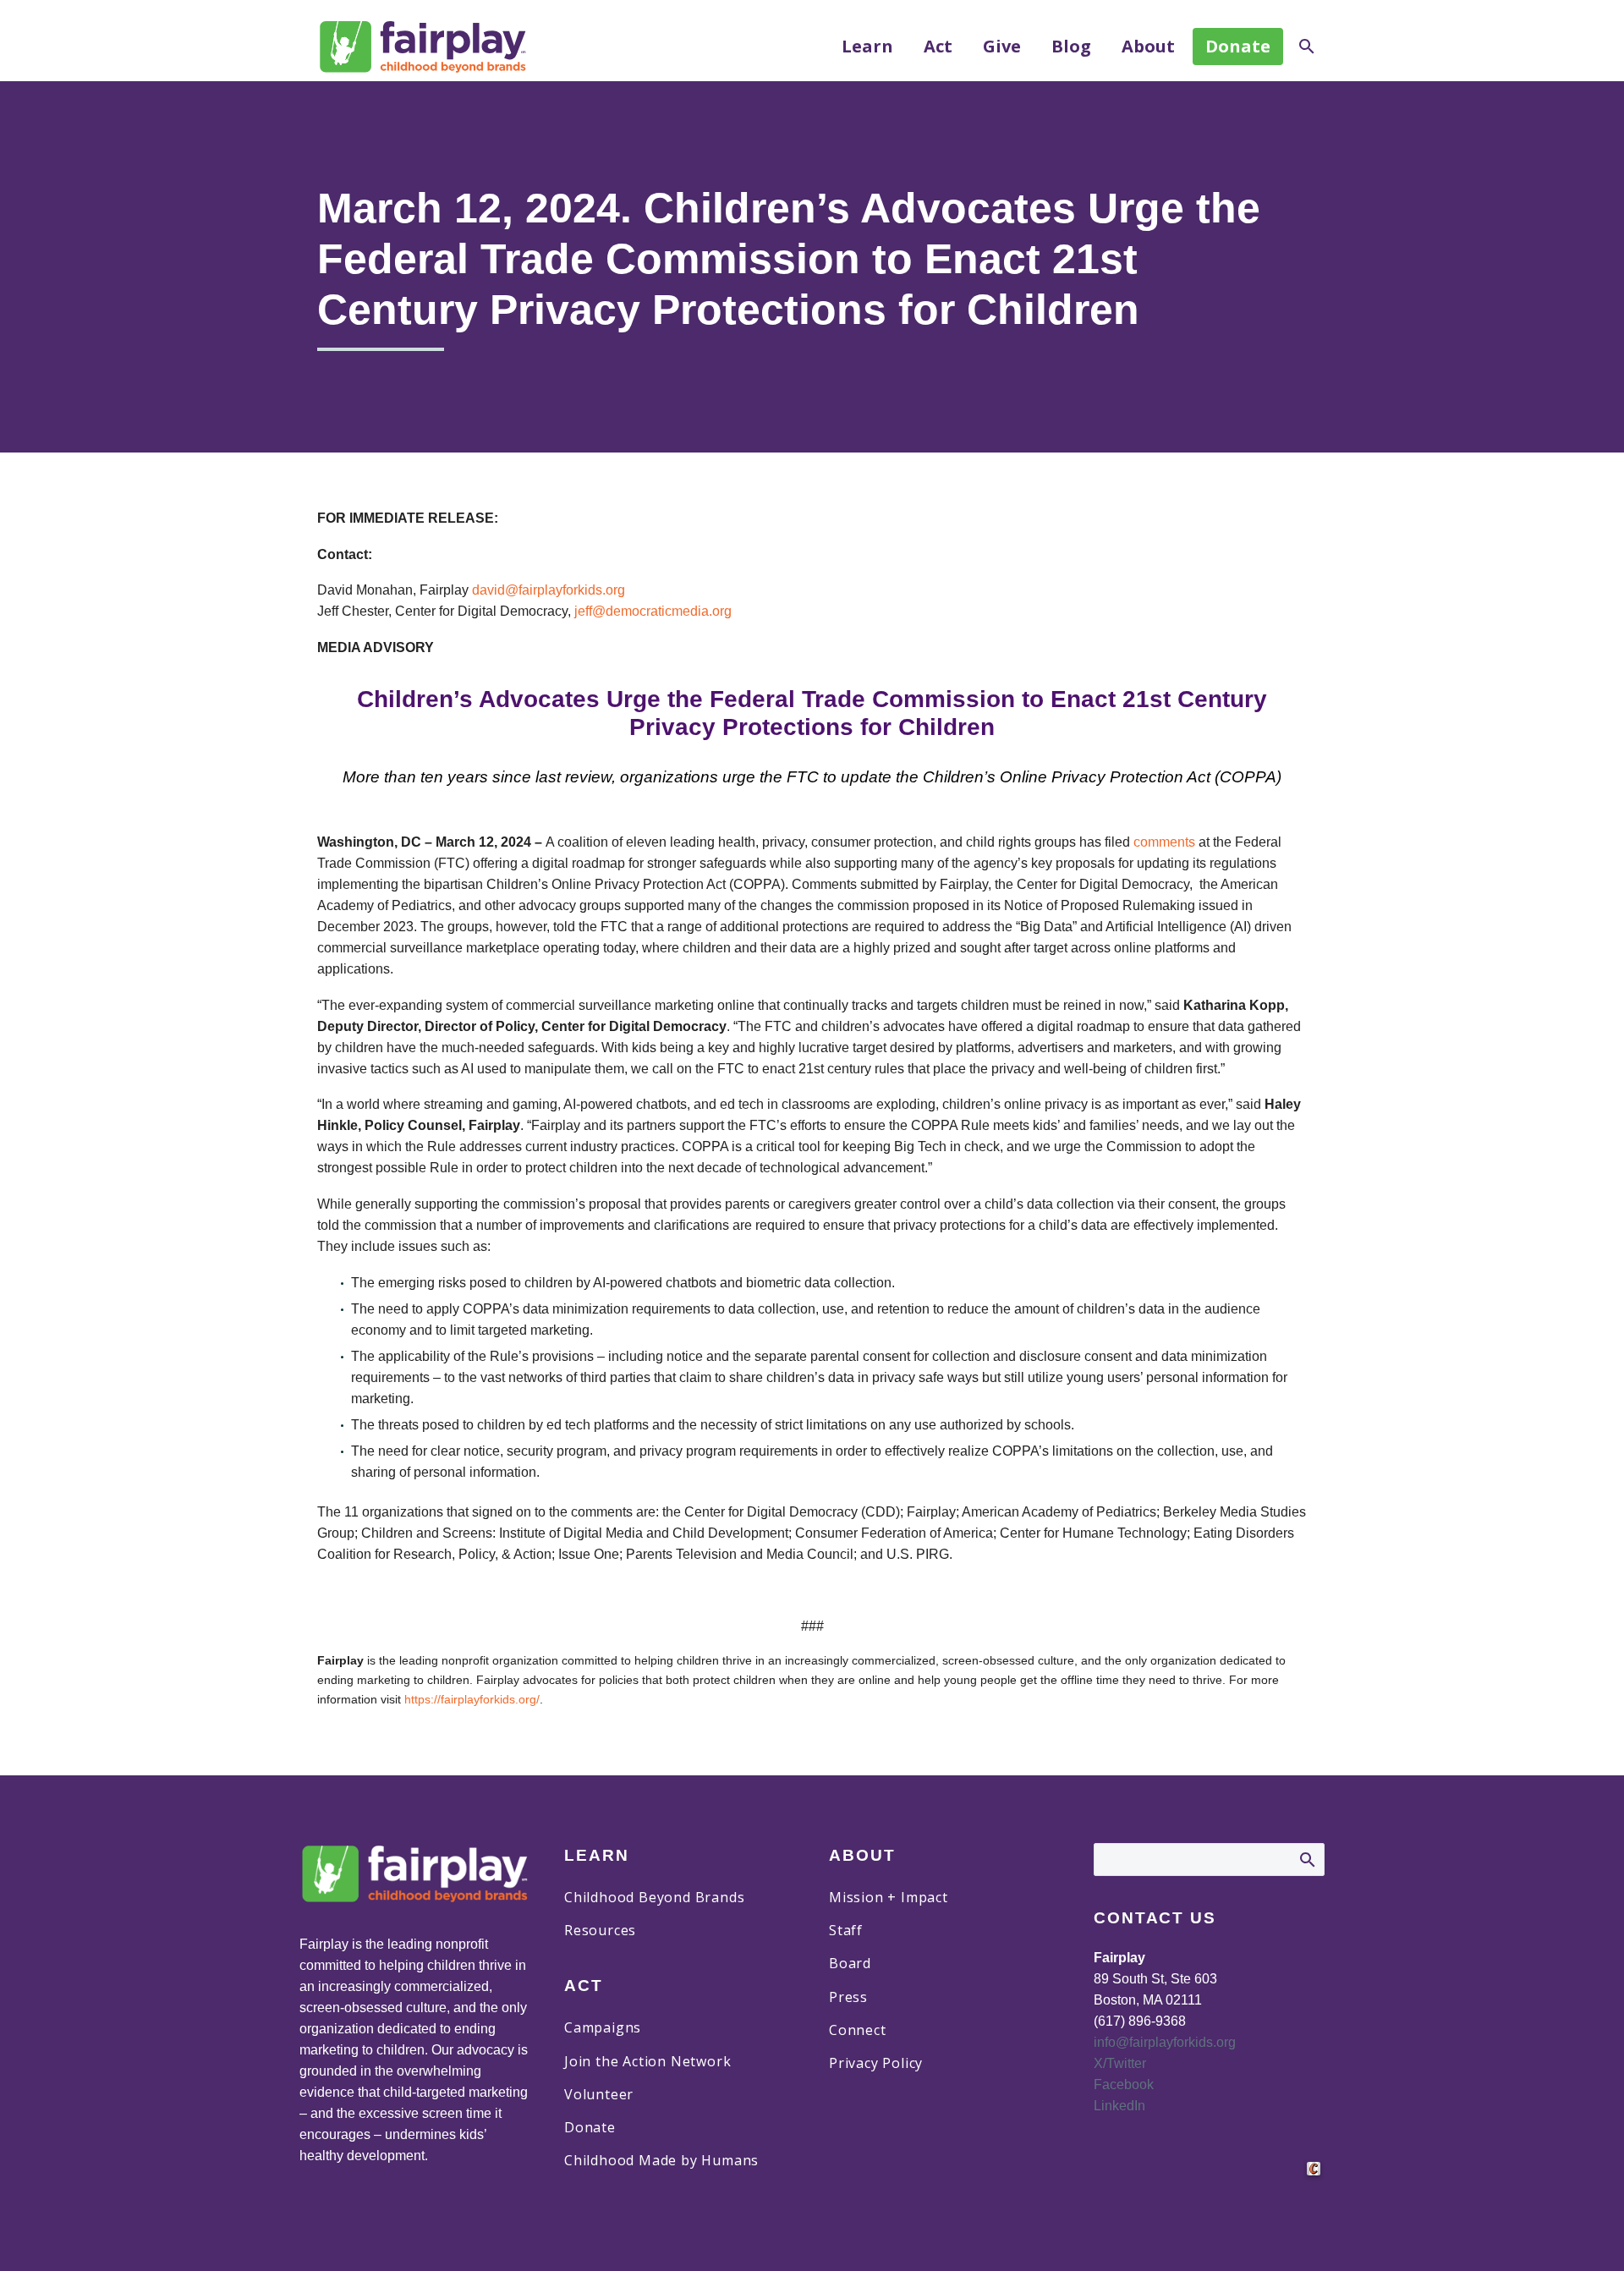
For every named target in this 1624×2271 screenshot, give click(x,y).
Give (1002, 47)
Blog (1071, 47)
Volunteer (599, 2094)
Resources (600, 1930)
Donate (1238, 46)
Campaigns (603, 2027)
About (1148, 47)
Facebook (1124, 2084)
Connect (858, 2030)
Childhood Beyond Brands (654, 1897)
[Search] (1305, 47)
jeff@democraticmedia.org (653, 611)
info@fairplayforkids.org (1165, 2042)
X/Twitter (1120, 2063)
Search (1306, 1859)
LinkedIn (1119, 2106)
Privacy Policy (876, 2063)
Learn (867, 47)
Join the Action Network (647, 2061)
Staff (846, 1930)
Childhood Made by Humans (661, 2160)
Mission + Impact (889, 1897)
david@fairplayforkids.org (549, 590)
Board (850, 1963)
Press (848, 1997)
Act (938, 47)
